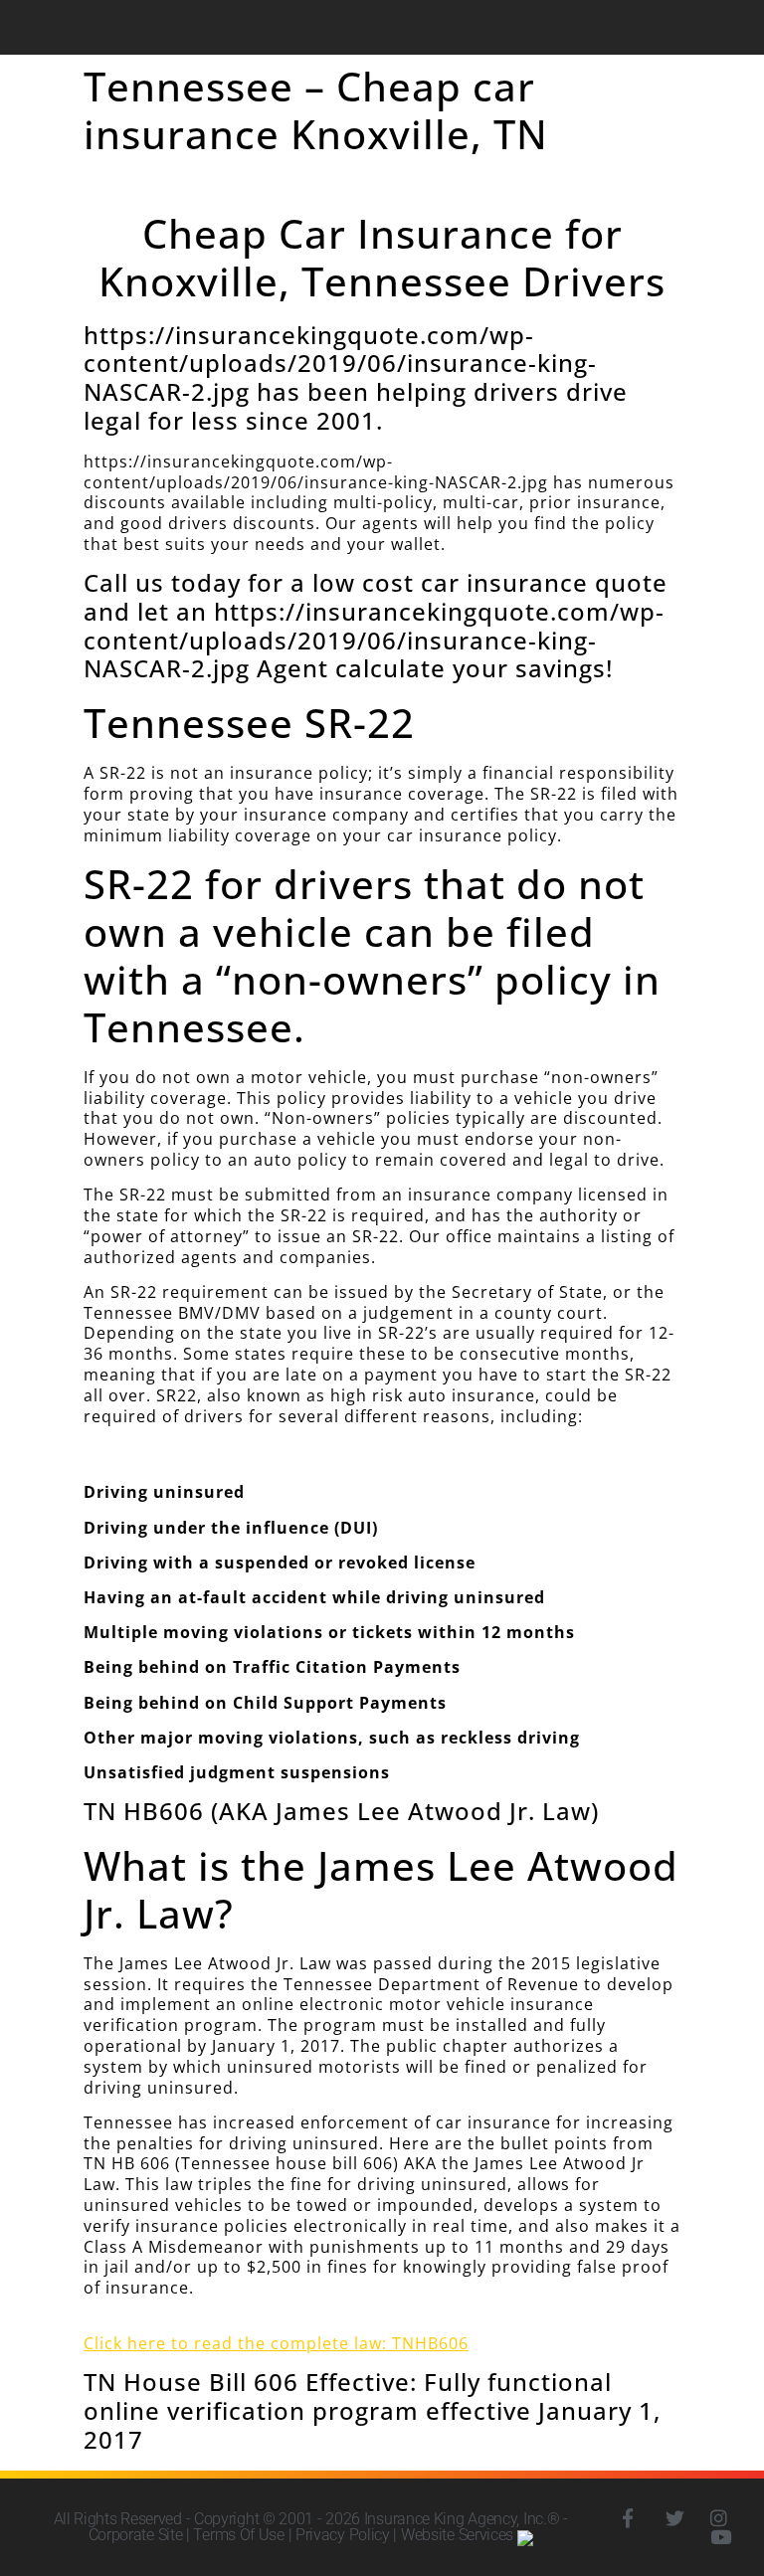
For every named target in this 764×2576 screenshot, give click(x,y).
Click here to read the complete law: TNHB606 (276, 2343)
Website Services (459, 2535)
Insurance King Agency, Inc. (456, 2519)
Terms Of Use (238, 2535)
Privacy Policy (343, 2535)
